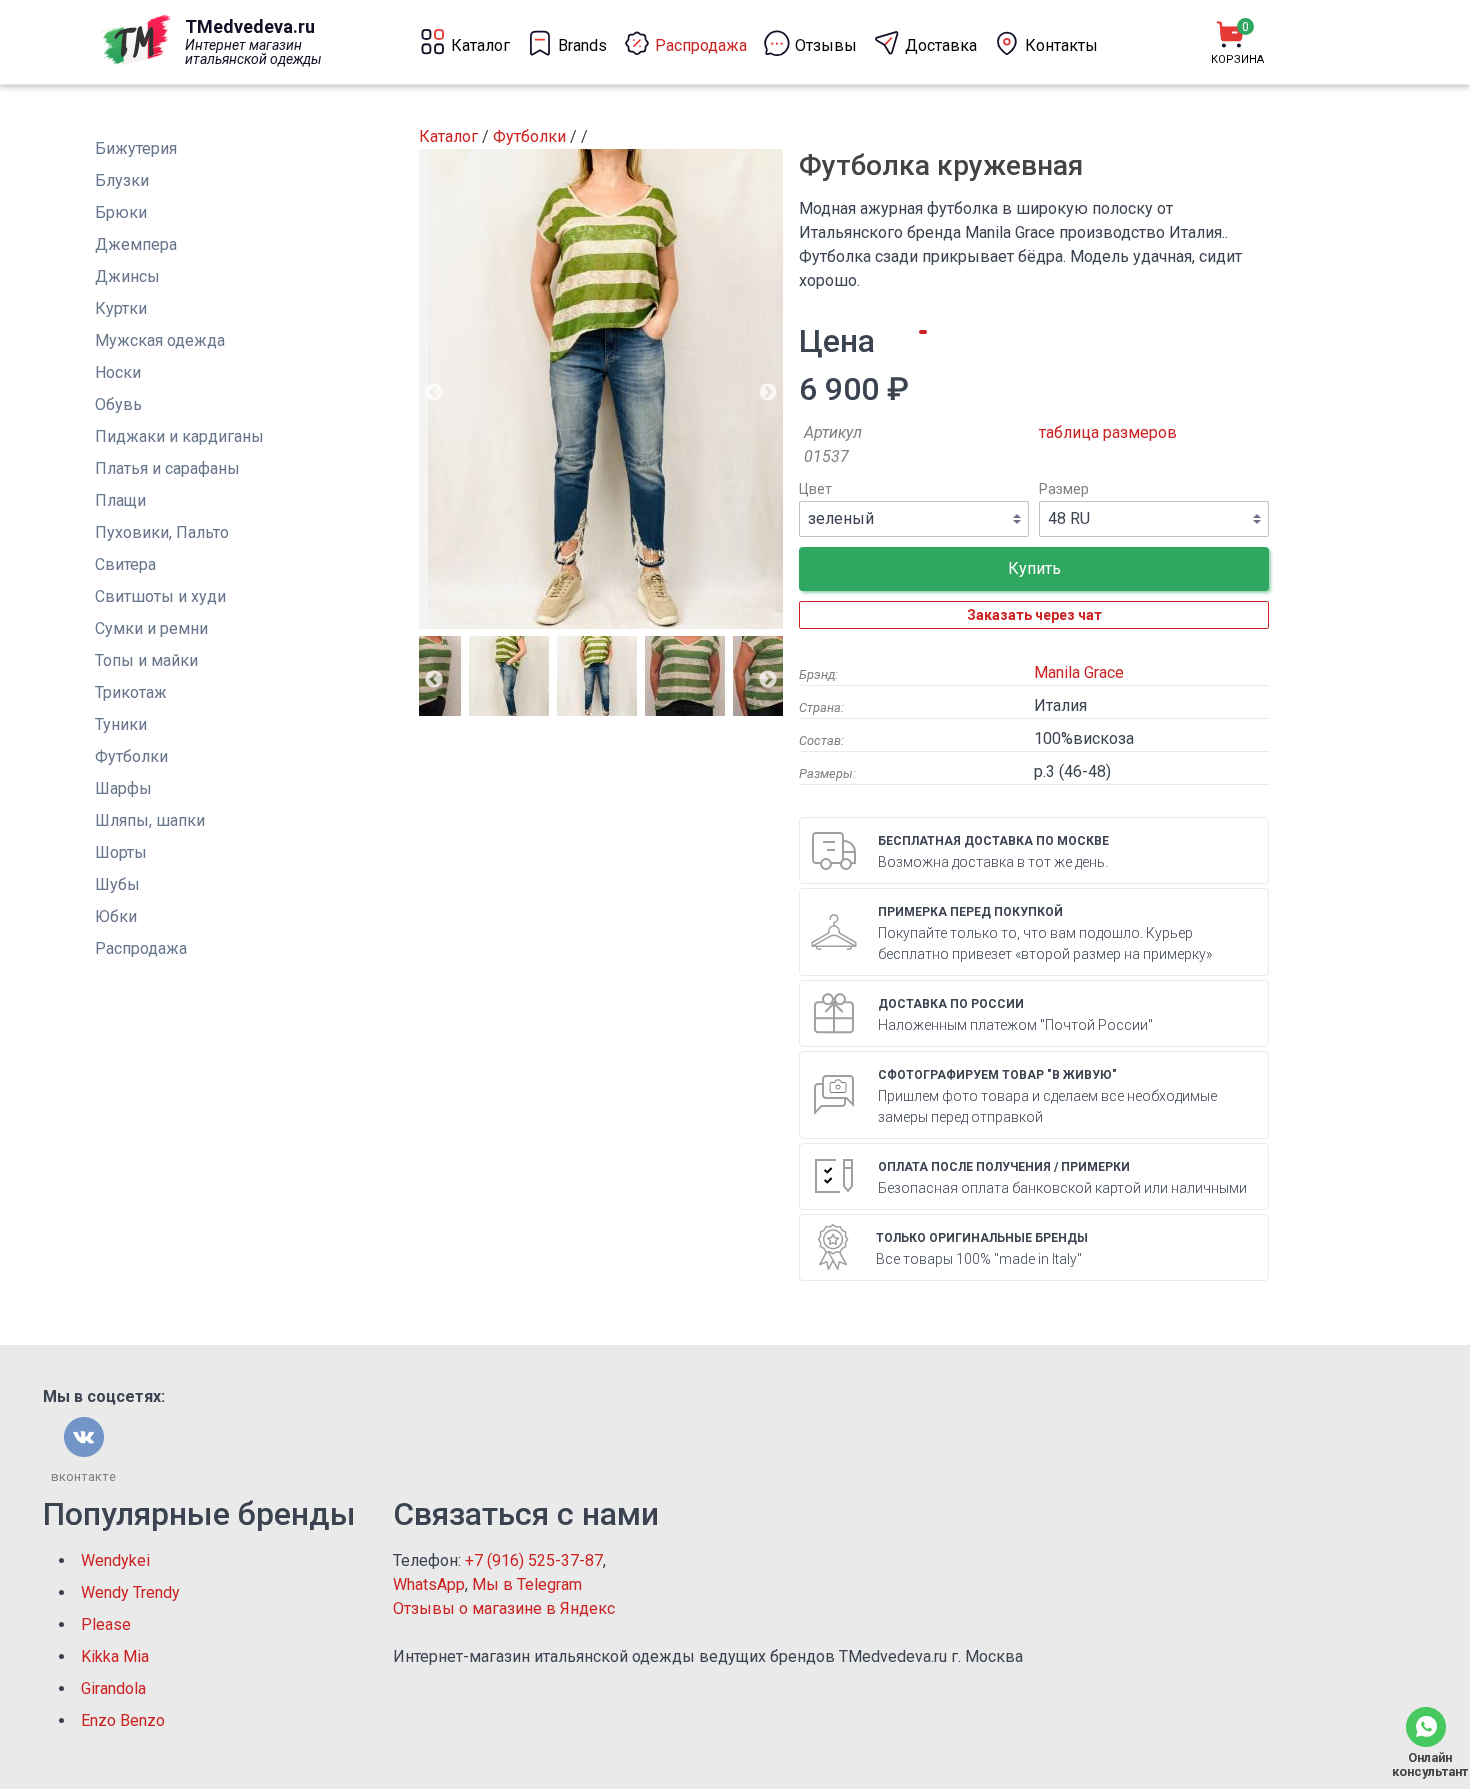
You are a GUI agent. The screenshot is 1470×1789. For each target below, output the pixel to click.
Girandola (113, 1688)
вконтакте (83, 1476)
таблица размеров (1108, 432)
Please (106, 1624)
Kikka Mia (115, 1656)
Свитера (125, 564)
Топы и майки (146, 660)
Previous (434, 393)
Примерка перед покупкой (970, 912)
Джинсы (127, 276)
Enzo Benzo (123, 1720)
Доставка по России (951, 1004)
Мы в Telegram (527, 1584)
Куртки (121, 308)
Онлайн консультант (1426, 1764)
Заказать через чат (1034, 615)
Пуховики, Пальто (162, 532)
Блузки (122, 180)
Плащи (120, 500)
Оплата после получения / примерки (1004, 1167)
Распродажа (141, 948)
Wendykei (115, 1560)
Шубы (117, 884)
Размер (1064, 489)
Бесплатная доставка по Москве (993, 841)
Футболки (131, 756)
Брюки (121, 212)
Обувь (118, 404)
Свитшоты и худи (160, 596)
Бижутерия (136, 148)
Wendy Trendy (130, 1592)
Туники (121, 724)
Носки (118, 372)
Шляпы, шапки (150, 820)
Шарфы (123, 788)
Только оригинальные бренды (982, 1238)
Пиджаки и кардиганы (179, 436)
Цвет (815, 489)
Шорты (121, 852)
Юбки (116, 916)
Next (768, 393)
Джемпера (136, 244)
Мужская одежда (160, 340)
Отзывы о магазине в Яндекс (504, 1608)
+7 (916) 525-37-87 (534, 1560)
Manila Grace (1079, 672)
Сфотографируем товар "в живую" (997, 1075)
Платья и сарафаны (167, 468)
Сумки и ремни (151, 628)
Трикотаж (131, 692)
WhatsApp (429, 1584)
